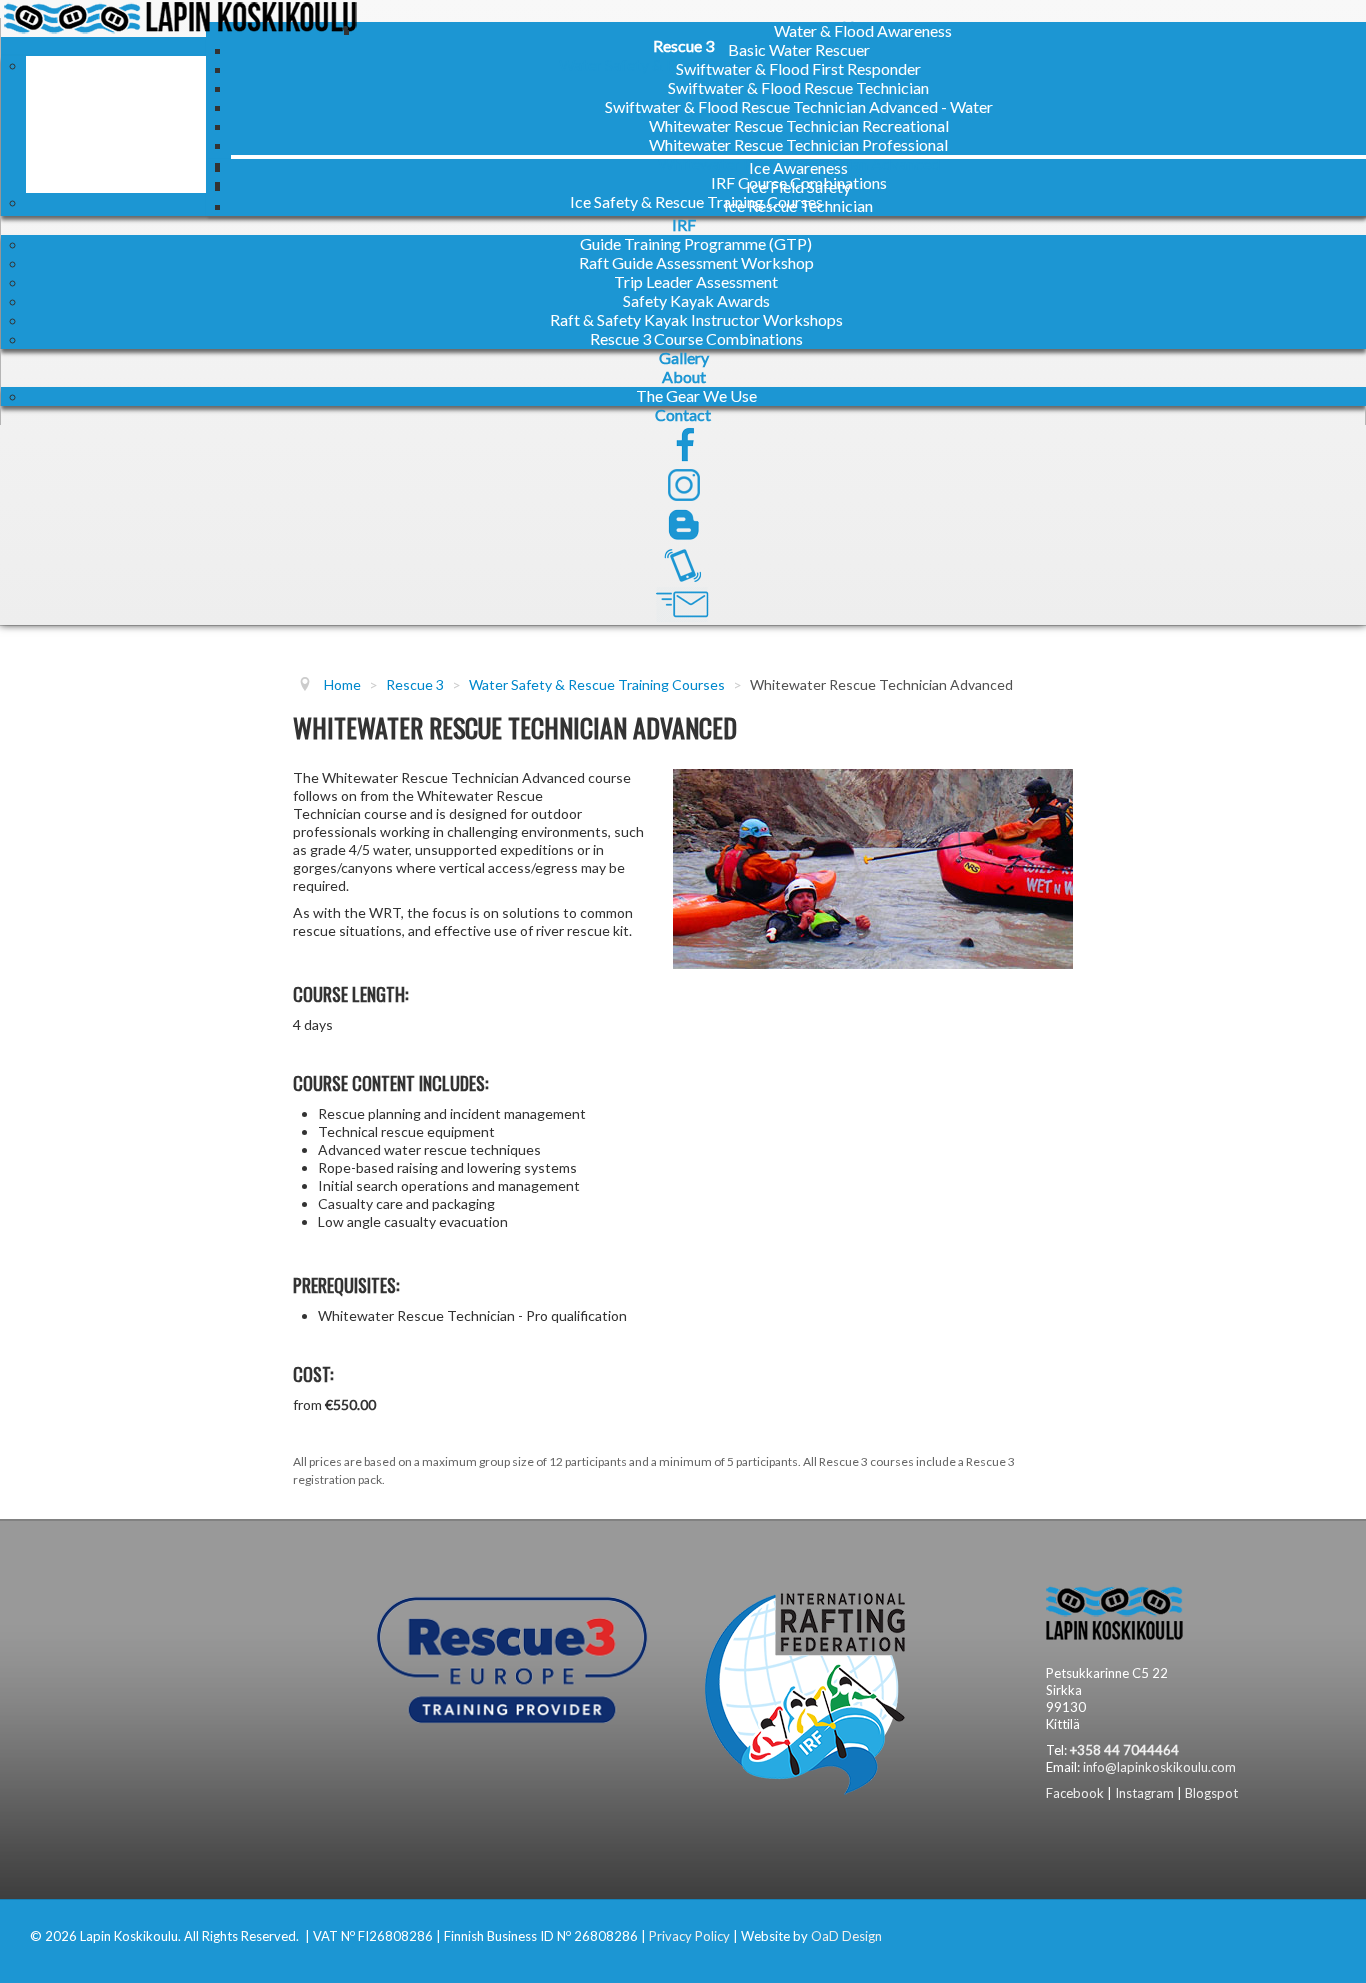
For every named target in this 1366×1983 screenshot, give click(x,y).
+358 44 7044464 (1124, 1750)
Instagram (1144, 1793)
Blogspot (1211, 1793)
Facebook (1075, 1793)
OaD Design (846, 1936)
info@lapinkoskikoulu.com (1159, 1767)
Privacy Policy (689, 1936)
